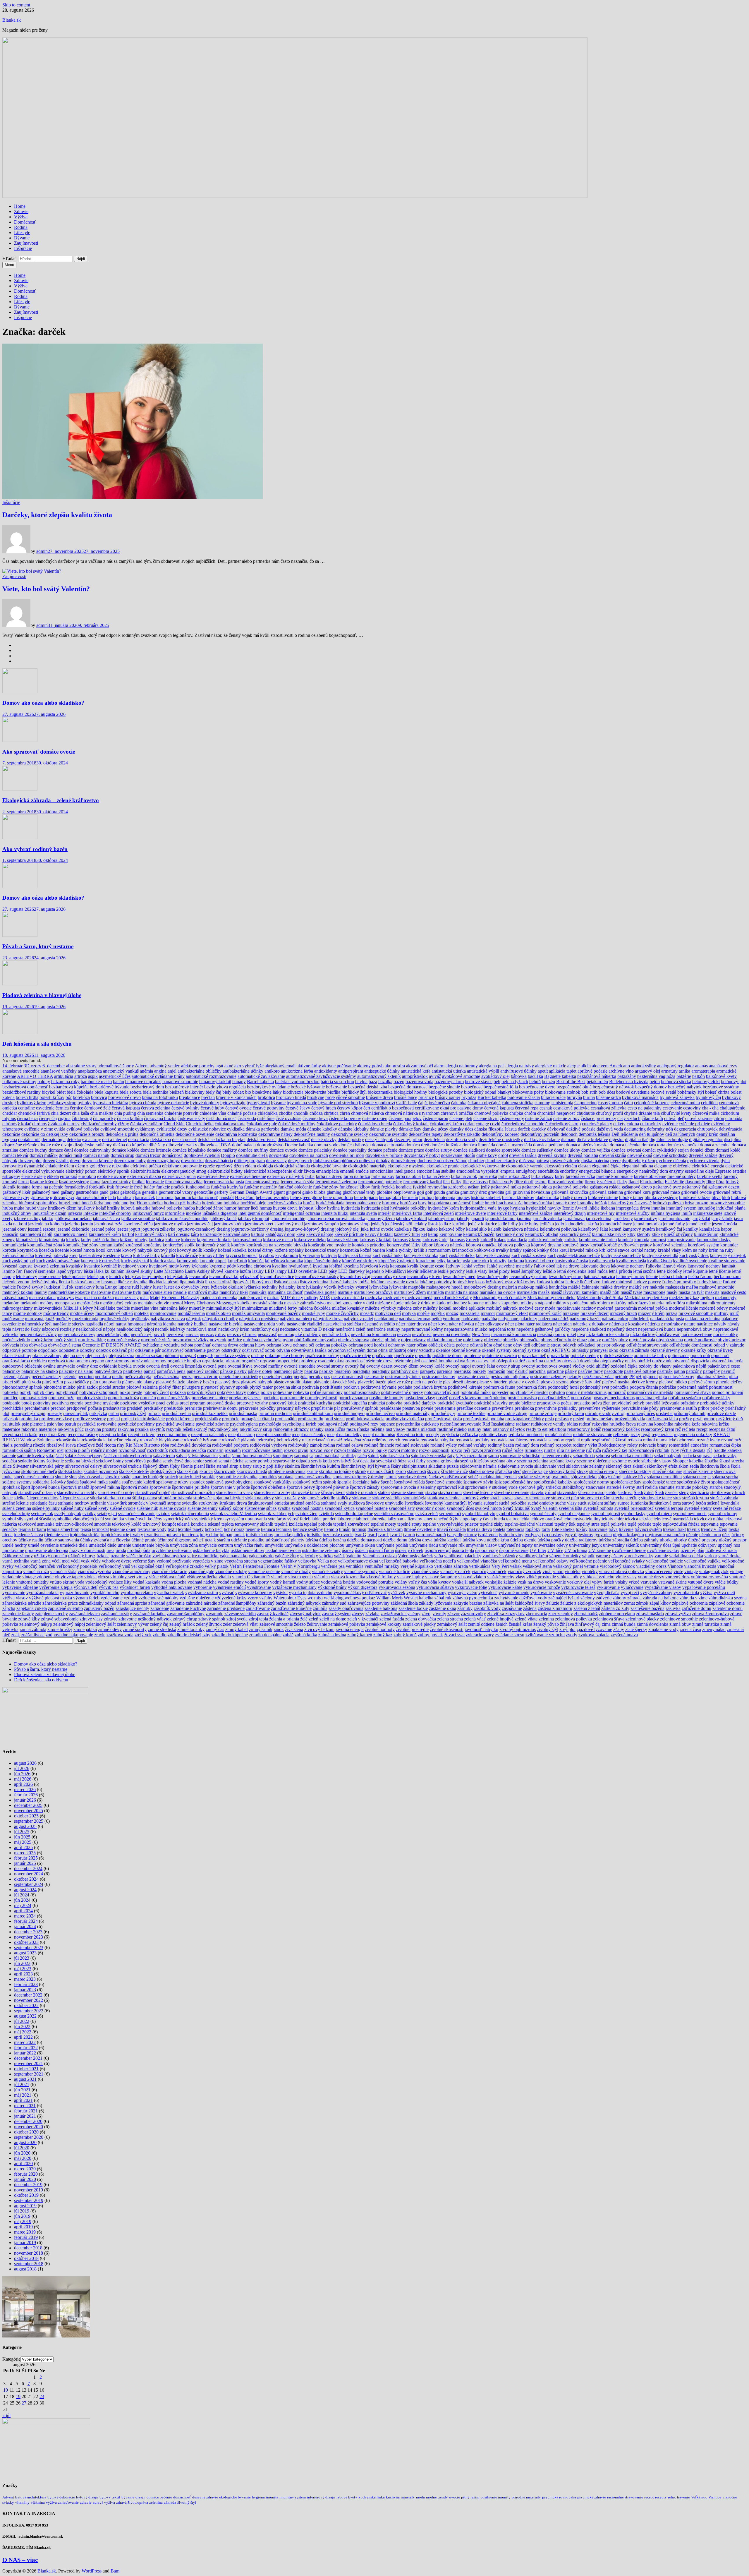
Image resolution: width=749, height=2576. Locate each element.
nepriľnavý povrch (148, 1334)
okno (614, 1350)
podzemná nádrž (693, 1387)
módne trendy (56, 1313)
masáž (544, 1292)
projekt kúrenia (180, 1419)
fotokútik (97, 1187)
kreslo (126, 1255)
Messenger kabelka (234, 1303)
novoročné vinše (156, 1340)
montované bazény (283, 1313)
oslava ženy (464, 1361)
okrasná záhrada (634, 1350)
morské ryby (313, 1313)
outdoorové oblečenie (22, 1366)
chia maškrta (102, 1113)
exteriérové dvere (213, 1176)
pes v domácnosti (347, 1377)
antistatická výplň (483, 1071)
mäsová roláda (42, 1298)
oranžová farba (16, 1361)
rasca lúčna (335, 1429)
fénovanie (155, 1182)
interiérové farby (502, 1213)
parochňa (537, 1371)
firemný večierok (600, 1182)
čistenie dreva (315, 1118)
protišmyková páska (444, 1419)
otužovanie (662, 1361)
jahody (463, 1218)
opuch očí (720, 1355)
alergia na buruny (462, 1066)
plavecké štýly (343, 1382)
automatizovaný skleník (379, 1076)
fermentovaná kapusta (224, 1182)
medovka (374, 1298)
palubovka (133, 1371)
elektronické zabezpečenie (268, 1171)
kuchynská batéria (355, 1255)
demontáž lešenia (595, 1134)
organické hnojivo (184, 1361)
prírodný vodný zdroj (605, 1413)
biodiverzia (293, 1092)
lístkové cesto (286, 1282)
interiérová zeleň (439, 1213)
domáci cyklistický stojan (665, 1150)
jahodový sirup (442, 1218)
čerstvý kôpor (350, 1108)
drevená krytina (552, 1155)
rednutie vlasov (493, 1434)
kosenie (62, 1250)
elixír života (304, 1171)
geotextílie (203, 1192)
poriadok (271, 1398)
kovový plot (165, 1250)
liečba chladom (673, 1276)
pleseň (457, 1382)
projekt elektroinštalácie (143, 1419)
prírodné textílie (471, 1413)
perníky (316, 1377)
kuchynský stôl (135, 1261)
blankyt (504, 1092)
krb (602, 1250)
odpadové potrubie (20, 1350)
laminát (729, 1266)
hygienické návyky (544, 1208)
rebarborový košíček (621, 1429)
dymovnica (13, 1166)
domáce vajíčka (596, 1150)
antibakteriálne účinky (243, 1071)
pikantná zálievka (712, 1377)
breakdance (190, 1097)
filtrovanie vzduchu (566, 1182)
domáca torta (653, 1145)
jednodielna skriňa (582, 1224)
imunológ (706, 1208)
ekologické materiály (367, 1166)
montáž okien (218, 1313)
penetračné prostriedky (240, 1377)
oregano (97, 1361)
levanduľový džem (389, 1276)
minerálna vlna (145, 1308)
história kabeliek (486, 1197)
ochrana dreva (225, 1345)
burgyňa (574, 1097)
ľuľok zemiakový (79, 1287)
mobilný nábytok (502, 1308)
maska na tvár (691, 1292)
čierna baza (27, 1118)
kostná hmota (83, 1250)
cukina (633, 1124)
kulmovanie (188, 1261)
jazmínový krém (229, 1224)
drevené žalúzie (703, 1155)
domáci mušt (71, 1155)
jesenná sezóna (42, 1229)
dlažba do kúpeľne (130, 1145)
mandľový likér (234, 1292)
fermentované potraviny (380, 1182)
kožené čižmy (261, 1250)
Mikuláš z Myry (78, 1308)
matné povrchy (252, 1298)
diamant (568, 1139)
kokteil (487, 1240)
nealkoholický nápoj (135, 1329)
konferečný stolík (179, 1245)
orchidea (39, 1361)
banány (239, 1082)
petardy (574, 1377)
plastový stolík (287, 1382)
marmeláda (527, 1292)
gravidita (496, 1192)
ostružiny (553, 1361)
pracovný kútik (283, 1403)
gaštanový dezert (724, 1187)
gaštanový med (45, 1192)
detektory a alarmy (84, 1139)
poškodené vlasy (420, 1398)
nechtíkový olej (265, 1329)
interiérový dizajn (570, 1213)
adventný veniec (165, 1066)
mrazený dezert (595, 1313)
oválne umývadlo (59, 1366)
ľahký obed (545, 1266)
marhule (345, 1292)
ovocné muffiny (268, 1366)
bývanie (278, 1103)
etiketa (53, 1176)
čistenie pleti (461, 1118)
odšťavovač (173, 1350)
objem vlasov (413, 1340)
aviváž (435, 1076)
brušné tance (406, 1097)
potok (27, 1403)
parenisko (462, 1371)
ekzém (571, 1166)
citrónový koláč (17, 1124)
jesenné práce (103, 1229)
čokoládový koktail (411, 1124)
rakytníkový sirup (256, 1429)
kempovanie (451, 1234)
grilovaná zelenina (606, 1192)
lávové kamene (225, 1271)
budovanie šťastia (524, 1097)
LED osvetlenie (302, 1271)
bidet (61, 1092)
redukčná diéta (558, 1434)
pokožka (178, 1392)
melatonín (30, 1303)
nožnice (235, 1340)
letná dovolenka (572, 1271)
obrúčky (610, 1340)
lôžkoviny (526, 1282)
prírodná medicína (275, 1413)
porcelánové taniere (210, 1398)
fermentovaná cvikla (184, 1182)
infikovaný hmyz (148, 1213)
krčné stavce (618, 1250)
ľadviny (453, 1266)
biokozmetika (380, 1092)
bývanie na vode (302, 1103)
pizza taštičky (77, 1382)
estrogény (11, 1176)
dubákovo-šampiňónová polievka (344, 1161)
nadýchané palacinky (518, 1319)
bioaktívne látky (267, 1092)
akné (229, 1066)
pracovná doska (221, 1403)
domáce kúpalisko (189, 1150)
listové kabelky (343, 1282)
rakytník (157, 1429)
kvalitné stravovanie (727, 1261)
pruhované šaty (599, 1419)
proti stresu (335, 1419)
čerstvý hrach (324, 1108)
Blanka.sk (12, 20)
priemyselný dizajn (28, 1413)
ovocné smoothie (300, 1366)
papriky (326, 1371)
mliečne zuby (410, 1308)
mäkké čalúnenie (584, 1287)
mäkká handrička (551, 1287)
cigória (64, 1118)
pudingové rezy (364, 1424)
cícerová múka (706, 1113)
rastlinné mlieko (452, 1429)
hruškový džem (62, 1208)
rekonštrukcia (68, 1440)
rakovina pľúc (71, 1429)
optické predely (585, 1355)
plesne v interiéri (492, 1382)
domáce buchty (33, 1150)
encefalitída (548, 1171)
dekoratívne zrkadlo (462, 1134)
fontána (24, 1187)
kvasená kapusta (17, 1266)
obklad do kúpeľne (444, 1340)
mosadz (367, 1313)
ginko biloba (314, 1192)
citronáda (734, 1118)
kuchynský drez (694, 1255)
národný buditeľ (193, 1324)
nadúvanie (471, 1319)
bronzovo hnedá (291, 1097)
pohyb (25, 1392)
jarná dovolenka (547, 1218)
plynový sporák (234, 1387)
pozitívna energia (68, 1403)
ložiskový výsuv (501, 1282)
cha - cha (710, 1108)
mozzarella (470, 1313)
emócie (362, 1171)
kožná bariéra (373, 1250)
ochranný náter (402, 1345)
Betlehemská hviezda (629, 1082)
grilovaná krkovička (570, 1192)
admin (42, 551)
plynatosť (210, 1387)
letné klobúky (669, 1271)
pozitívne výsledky (138, 1403)
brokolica (266, 1097)
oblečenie (493, 1340)
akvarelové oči (420, 1066)
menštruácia (88, 1303)
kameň (615, 1229)
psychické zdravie (212, 1424)
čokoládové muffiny (297, 1124)
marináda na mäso (462, 1292)
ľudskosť (53, 1287)
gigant (279, 1192)
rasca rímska (358, 1429)
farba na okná (408, 1176)
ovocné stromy (330, 1366)
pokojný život (156, 1392)
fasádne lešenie (44, 1182)
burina (589, 1097)
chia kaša (80, 1113)
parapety (428, 1371)
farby (560, 1176)
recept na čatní (722, 1429)
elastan (584, 1166)
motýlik (438, 1313)
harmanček (145, 1197)
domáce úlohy (567, 1150)
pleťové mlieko (673, 1382)
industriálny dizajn (49, 1213)
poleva (253, 1392)
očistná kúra (481, 1345)
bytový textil (258, 1103)
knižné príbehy (134, 1240)
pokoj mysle (131, 1392)
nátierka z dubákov (590, 1324)
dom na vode (326, 1145)
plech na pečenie (426, 1382)
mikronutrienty (722, 1303)
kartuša (258, 1234)
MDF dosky (292, 1298)
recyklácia (450, 1434)
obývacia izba (15, 1345)
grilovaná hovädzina (531, 1192)
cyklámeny (145, 1129)
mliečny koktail (437, 1308)
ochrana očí (304, 1345)
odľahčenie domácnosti (691, 1345)
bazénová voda (419, 1082)
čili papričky (104, 1118)
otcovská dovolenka (581, 1361)
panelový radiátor (203, 1371)
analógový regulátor (676, 1066)
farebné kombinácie (614, 1176)
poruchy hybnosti (321, 1398)
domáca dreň (417, 1145)
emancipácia (327, 1171)
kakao (432, 1229)
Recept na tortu (410, 1434)
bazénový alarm (449, 1082)
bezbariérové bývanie (110, 1087)
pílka (733, 1377)
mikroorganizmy (18, 1308)
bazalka (385, 1082)
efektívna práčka (146, 1166)
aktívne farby (309, 1066)
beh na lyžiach (515, 1082)
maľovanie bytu (127, 1292)
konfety (238, 1245)
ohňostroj (397, 1350)
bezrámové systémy (721, 1087)
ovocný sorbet (534, 1366)
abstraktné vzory (81, 1066)
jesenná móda (724, 1224)
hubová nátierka (136, 1208)
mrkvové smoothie (696, 1313)
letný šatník (178, 1276)
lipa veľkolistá (218, 1282)
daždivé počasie (581, 1129)
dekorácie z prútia (122, 1134)
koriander (729, 1245)
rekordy (132, 1440)
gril (508, 1192)
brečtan (208, 1097)
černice (77, 1108)
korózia (9, 1250)
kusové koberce (540, 1261)
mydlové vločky (114, 1319)
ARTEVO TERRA (35, 1076)
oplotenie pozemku (499, 1355)
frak (110, 1187)
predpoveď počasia (84, 1408)
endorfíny (569, 1171)
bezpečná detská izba (368, 1087)
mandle (180, 1292)
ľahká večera (473, 1266)
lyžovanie (398, 1287)
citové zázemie (699, 1118)
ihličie (594, 1208)
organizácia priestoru (221, 1361)
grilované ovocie (696, 1192)
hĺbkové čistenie (603, 1197)
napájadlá (94, 1324)
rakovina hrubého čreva (614, 1424)
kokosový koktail (376, 1240)
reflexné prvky (627, 1434)
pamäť (150, 1371)
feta (446, 1182)
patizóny (694, 1371)
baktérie (684, 1076)
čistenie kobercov (345, 1118)
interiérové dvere (470, 1213)
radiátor (523, 1424)
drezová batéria (219, 1161)
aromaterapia (703, 1071)
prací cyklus (167, 1403)
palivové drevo (108, 1371)
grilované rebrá (727, 1192)
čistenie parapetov (405, 1118)
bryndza (469, 1097)
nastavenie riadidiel (304, 1324)
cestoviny (692, 1108)
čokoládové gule (262, 1124)
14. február (12, 1066)
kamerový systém (639, 1229)
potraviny (42, 1403)
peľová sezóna (166, 1377)
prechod (58, 1408)
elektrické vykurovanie (43, 1171)
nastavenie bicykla (226, 1324)
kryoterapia (309, 1255)
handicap (125, 1197)
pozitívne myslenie (102, 1403)
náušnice (705, 1324)
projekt (114, 1419)
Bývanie (22, 238)
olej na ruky (96, 1355)
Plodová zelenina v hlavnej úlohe (42, 995)
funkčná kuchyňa (227, 1187)
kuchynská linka (388, 1255)
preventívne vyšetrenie (599, 1408)
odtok (270, 1350)
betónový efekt (706, 1082)
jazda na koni (15, 1224)
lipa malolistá (192, 1282)
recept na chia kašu (20, 1434)
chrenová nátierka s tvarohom (412, 1113)
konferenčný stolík (213, 1245)
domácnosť (172, 1155)
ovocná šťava (240, 1366)
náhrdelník (639, 1319)
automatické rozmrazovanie (211, 1076)
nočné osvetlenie (697, 1334)
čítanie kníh (652, 1118)
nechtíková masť (202, 1329)
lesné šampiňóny (526, 1271)
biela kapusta (106, 1092)
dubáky (383, 1161)
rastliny (475, 1429)
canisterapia (562, 1103)
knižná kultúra (106, 1240)
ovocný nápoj (458, 1366)
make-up (526, 1287)
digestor (616, 1139)
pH (639, 1377)
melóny (47, 1303)
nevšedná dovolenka (452, 1334)
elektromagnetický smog (184, 1171)
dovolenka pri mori (347, 1155)
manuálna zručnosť (285, 1292)
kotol (101, 1250)
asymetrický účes (115, 1076)
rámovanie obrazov (291, 1429)
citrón (719, 1118)
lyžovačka (379, 1287)
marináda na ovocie (498, 1292)
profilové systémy (90, 1419)
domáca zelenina (715, 1145)
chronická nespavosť (556, 1113)
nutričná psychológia (262, 1340)
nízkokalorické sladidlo (608, 1334)
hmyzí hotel (70, 1203)
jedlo (560, 1224)
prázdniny (690, 1403)
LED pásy (328, 1271)
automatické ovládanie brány (158, 1076)
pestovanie (374, 1377)
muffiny (721, 1313)
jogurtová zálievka (158, 1229)
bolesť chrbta (717, 1092)
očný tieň (522, 1345)
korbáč (597, 1245)
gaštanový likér (16, 1192)
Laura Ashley (197, 1271)
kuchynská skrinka (421, 1255)
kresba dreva (90, 1255)
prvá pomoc (704, 1419)
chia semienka (150, 1113)
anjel (172, 1071)
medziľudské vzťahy (453, 1298)
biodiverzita (315, 1092)
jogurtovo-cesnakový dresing (203, 1229)
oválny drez (87, 1366)
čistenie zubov (566, 1118)
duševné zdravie (565, 1161)
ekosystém (554, 1166)
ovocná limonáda (186, 1366)
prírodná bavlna (176, 1413)
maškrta (712, 1292)
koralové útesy (576, 1245)
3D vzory (32, 1066)
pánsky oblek (260, 1371)
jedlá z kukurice (482, 1224)
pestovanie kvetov (439, 1377)
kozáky (210, 1250)
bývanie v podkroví (377, 1103)
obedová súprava (354, 1340)
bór (69, 1097)
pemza (187, 1377)
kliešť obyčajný (678, 1234)
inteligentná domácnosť (260, 1213)
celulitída (709, 1103)
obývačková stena (65, 1345)
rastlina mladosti (421, 1429)
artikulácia (64, 1076)
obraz (582, 1340)
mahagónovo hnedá (444, 1287)
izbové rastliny (27, 1218)
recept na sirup (241, 1434)
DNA (226, 1145)
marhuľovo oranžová (373, 1292)
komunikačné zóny (81, 1245)
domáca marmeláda (514, 1145)
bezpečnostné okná (574, 1087)
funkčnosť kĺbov (355, 1187)
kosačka (46, 1250)
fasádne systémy (74, 1182)
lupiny (146, 1287)
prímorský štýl (133, 1413)
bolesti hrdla (27, 1097)
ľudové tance (709, 1282)
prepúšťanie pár (325, 1408)
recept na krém (142, 1434)
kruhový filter (212, 1255)
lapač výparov (69, 1271)
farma (23, 1182)
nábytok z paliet (358, 1319)
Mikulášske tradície (112, 1308)
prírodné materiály (413, 1413)
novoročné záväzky (191, 1340)
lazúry (258, 1271)
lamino (9, 1271)
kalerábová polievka (558, 1229)
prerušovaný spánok (360, 1408)
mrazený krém (651, 1313)
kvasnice (92, 1266)
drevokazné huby (130, 1161)
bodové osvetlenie (633, 1092)
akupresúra (395, 1066)
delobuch (569, 1134)
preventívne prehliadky (556, 1408)
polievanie (282, 1392)
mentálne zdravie (153, 1303)
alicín (586, 1066)
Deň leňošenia (625, 1134)
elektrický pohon (81, 1171)
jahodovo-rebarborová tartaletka (336, 1218)
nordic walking (92, 1340)
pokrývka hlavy (232, 1392)
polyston (557, 1392)
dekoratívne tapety (426, 1134)
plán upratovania (105, 1382)
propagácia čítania (257, 1419)
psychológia (270, 1424)
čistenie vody (512, 1118)
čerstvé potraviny (269, 1108)
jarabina (524, 1218)
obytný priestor (732, 1340)
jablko (48, 1218)
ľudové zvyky (30, 1287)
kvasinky (74, 1266)
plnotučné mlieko (60, 1387)
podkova (352, 1387)
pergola (301, 1377)
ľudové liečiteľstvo (583, 1282)
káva (301, 1234)
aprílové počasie (592, 1071)
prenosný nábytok (293, 1408)
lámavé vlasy (674, 1266)
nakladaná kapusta (667, 1319)
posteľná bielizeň (554, 1398)
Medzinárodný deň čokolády (500, 1298)
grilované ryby (16, 1197)
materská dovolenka (219, 1298)
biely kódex (233, 1092)
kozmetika (349, 1250)
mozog (452, 1313)
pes (327, 1377)
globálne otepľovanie (396, 1192)
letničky (116, 1276)
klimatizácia (27, 1240)
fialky (456, 1182)
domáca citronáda (388, 1145)
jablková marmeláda (73, 1218)
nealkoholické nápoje (96, 1329)
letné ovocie (49, 1276)
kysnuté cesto (432, 1266)
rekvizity (293, 1440)
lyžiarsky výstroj (353, 1287)
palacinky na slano (76, 1371)
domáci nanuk (96, 1155)
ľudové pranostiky (679, 1282)
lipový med (262, 1282)
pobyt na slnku (287, 1387)
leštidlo (549, 1271)
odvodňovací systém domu (352, 1350)
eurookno (87, 1176)
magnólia (417, 1287)
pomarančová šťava (693, 1392)
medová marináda (348, 1298)
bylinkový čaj (708, 1097)
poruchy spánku (353, 1398)
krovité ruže (187, 1255)
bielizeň (177, 1092)
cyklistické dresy (172, 1129)
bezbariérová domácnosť (25, 1087)
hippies (463, 1197)
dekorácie (11, 1134)
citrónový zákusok (49, 1124)
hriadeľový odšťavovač (630, 1203)
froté (138, 1187)
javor (738, 1218)
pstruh (70, 1424)
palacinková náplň (689, 1366)
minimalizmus (255, 1308)
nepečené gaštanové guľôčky (543, 1329)
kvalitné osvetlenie (690, 1261)
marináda (435, 1292)
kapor (726, 1229)
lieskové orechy (86, 1282)
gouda (439, 1192)
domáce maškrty (222, 1150)
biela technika (156, 1092)
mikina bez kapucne (465, 1303)
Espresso (723, 1171)
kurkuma (516, 1261)
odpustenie (69, 1350)
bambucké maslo (96, 1082)
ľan (19, 1271)
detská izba (161, 1139)
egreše (209, 1166)
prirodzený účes (640, 1413)
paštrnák (665, 1371)
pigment (650, 1377)
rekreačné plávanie (239, 1440)
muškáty (63, 1319)
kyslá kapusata (393, 1266)
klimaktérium (706, 1234)
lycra (205, 1287)
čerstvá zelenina (156, 1108)
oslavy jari (486, 1361)
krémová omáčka (18, 1255)
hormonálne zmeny (363, 1203)
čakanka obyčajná (484, 1103)
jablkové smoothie (138, 1218)
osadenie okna (331, 1361)
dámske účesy (435, 1129)
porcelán (148, 1398)
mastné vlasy (127, 1298)
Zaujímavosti (26, 243)
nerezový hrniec (242, 1334)
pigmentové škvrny (677, 1377)
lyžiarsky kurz (292, 1287)
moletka (141, 1313)
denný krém (707, 1134)
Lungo (111, 1287)
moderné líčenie (683, 1308)
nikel (572, 1334)
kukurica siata (163, 1261)
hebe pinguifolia (338, 1197)
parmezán (496, 1371)
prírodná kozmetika (210, 1413)
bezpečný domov (651, 1087)
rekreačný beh (270, 1440)
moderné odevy (714, 1308)
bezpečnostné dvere (537, 1087)
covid (495, 1124)
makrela (657, 1287)
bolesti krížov (52, 1097)
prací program (193, 1403)
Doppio (228, 1155)
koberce (173, 1240)
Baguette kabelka (560, 1076)
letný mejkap (154, 1276)
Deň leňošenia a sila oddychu (37, 1044)
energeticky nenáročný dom (642, 1171)
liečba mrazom (727, 1276)
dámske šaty (410, 1129)
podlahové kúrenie (465, 1387)
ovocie (139, 1366)
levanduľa (199, 1276)
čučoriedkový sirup (563, 1124)
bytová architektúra (110, 1103)
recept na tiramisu (379, 1434)
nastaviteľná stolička (342, 1324)
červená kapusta (499, 1108)
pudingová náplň (333, 1424)
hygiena (518, 1208)
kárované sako (237, 1234)
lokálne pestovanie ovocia (395, 1282)
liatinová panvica (599, 1276)
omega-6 (205, 1355)
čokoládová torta (230, 1124)
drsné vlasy (276, 1161)
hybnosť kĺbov (312, 1208)
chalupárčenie (732, 1108)
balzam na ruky (65, 1082)
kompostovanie (681, 1240)
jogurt (135, 1229)
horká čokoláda (330, 1203)
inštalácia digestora (220, 1213)
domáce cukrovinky (92, 1150)
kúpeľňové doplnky (323, 1261)
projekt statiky (208, 1419)
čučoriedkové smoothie (523, 1124)
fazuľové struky (116, 1182)
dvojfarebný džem (638, 1161)
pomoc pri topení (727, 1392)
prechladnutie (37, 1408)
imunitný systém (681, 1208)
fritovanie (124, 1187)
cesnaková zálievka (609, 1108)
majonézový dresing (482, 1287)
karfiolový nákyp (151, 1234)
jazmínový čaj (200, 1224)
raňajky (317, 1429)
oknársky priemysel (590, 1350)
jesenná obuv (14, 1229)
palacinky (11, 1371)
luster (158, 1287)
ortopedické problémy (297, 1361)
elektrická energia (708, 1166)
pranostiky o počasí (555, 1403)
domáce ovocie (283, 1150)
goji (420, 1192)
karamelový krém (105, 1234)
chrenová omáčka (457, 1113)
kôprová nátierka (449, 1245)
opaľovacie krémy (322, 1355)
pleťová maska (616, 1382)
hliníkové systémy (661, 1197)
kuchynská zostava (529, 1255)
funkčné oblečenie (295, 1187)
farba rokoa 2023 (514, 1176)
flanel (634, 1182)
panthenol (283, 1371)
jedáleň (377, 1224)
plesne (470, 1382)
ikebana (608, 1208)
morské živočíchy (342, 1313)
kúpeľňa (256, 1261)
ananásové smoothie (21, 1071)
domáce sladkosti (469, 1150)
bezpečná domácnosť (408, 1087)
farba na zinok (464, 1176)
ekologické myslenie (407, 1166)
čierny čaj (48, 1118)
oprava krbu (558, 1355)
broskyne (316, 1097)
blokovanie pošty (528, 1092)
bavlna (361, 1082)
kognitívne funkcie (214, 1240)
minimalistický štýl (224, 1308)
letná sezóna (644, 1271)
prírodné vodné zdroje (507, 1413)
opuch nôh (700, 1355)
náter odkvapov (489, 1324)
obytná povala (642, 1340)
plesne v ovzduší (524, 1382)
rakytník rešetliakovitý (187, 1429)
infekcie (91, 1213)
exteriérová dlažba (144, 1176)
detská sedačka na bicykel (222, 1139)
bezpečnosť (472, 1087)
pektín (118, 1377)
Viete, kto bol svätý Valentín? (46, 589)
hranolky (585, 1203)
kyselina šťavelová (361, 1266)
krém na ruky (721, 1250)
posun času (581, 1398)
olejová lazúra (121, 1355)
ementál (347, 1171)
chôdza (316, 1113)
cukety (619, 1124)
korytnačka (28, 1250)
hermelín (410, 1197)
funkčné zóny (326, 1187)
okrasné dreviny (665, 1350)
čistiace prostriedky (598, 1118)
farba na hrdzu (357, 1176)
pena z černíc (206, 1377)
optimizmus (679, 1355)
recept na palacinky (209, 1434)
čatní (628, 1103)
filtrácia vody (501, 1182)
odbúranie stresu (546, 1345)
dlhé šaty (157, 1145)
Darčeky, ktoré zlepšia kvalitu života (57, 515)
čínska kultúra (130, 1118)
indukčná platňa (731, 1208)
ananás (701, 1066)
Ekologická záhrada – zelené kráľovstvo (51, 800)
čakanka (459, 1103)
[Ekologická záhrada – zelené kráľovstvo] (20, 789)
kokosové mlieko (310, 1240)
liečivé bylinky (44, 1282)
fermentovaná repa (262, 1182)
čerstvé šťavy (298, 1108)
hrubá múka (13, 1208)
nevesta (404, 1334)
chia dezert (61, 1113)
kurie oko (480, 1261)
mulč (734, 1313)
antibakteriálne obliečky (200, 1071)
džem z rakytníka (114, 1166)
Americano (620, 1066)
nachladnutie (386, 1319)
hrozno (702, 1203)
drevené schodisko (670, 1155)
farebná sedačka (580, 1176)
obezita (377, 1340)
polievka (301, 1392)
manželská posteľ (320, 1292)
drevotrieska (192, 1161)
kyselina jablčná (328, 1266)
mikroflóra (675, 1303)
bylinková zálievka (677, 1097)
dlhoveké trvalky (182, 1145)
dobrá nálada (244, 1145)
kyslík (413, 1266)
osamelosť (355, 1361)
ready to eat (537, 1429)
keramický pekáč (575, 1234)
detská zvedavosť (294, 1139)
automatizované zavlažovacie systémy (321, 1076)
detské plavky (324, 1139)
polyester (500, 1392)
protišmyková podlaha (484, 1419)
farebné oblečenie (650, 1176)
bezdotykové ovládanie (268, 1087)
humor (230, 1208)
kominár (626, 1240)
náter (401, 1324)
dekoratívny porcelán (540, 1134)
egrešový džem (230, 1166)
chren (345, 1113)
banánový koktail (215, 1082)
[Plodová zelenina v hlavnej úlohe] (20, 984)
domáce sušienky (537, 1150)
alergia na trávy (520, 1066)
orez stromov (117, 1361)
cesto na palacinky (645, 1108)
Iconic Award (575, 1208)
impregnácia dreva (633, 1208)
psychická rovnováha (97, 1424)
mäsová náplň (15, 1298)
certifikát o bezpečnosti (392, 1108)
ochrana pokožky (331, 1345)
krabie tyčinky (399, 1250)
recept (702, 1429)
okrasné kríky (694, 1350)
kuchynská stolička (457, 1255)
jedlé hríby (508, 1224)
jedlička (547, 1224)
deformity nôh (660, 1129)
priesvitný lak (76, 1413)
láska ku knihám (109, 1271)
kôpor (427, 1245)
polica (266, 1392)
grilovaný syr (62, 1197)
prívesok (10, 1419)
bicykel (49, 1092)
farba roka (488, 1176)
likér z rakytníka (133, 1282)
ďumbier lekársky (502, 1161)
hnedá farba (92, 1203)
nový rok (218, 1340)
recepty (432, 1434)
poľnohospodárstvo (362, 1392)
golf (429, 1192)
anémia (146, 1071)
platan (307, 1382)
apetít (543, 1071)
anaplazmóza (90, 1071)
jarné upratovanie (674, 1218)
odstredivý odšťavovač (243, 1350)
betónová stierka (676, 1082)
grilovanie (40, 1197)
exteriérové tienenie (248, 1176)
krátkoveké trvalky (492, 1250)
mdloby (311, 1298)
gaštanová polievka (571, 1187)
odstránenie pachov (202, 1350)
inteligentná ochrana (302, 1213)
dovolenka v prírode (384, 1155)
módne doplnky (28, 1313)
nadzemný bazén (585, 1319)
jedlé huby (529, 1224)
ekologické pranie (443, 1166)
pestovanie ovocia (473, 1377)
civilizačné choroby (99, 1124)
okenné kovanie (466, 1350)
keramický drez (510, 1234)
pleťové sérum (701, 1382)
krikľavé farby (146, 1255)
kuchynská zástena (493, 1255)
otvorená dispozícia (691, 1361)
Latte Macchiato (169, 1271)
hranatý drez (565, 1203)
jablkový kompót (254, 1218)
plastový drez (227, 1382)
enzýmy (676, 1171)
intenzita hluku (335, 1213)
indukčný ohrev (17, 1213)
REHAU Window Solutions (28, 1440)
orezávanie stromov (148, 1361)
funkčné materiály (261, 1187)
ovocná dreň (158, 1366)
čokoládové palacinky (337, 1124)
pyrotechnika (408, 1424)
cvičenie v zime (39, 1129)
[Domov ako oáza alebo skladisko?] (20, 692)
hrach (490, 1203)
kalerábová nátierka (521, 1229)
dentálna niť (29, 1139)
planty (149, 1382)
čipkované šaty (191, 1118)
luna (100, 1287)
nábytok (194, 1319)
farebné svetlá (710, 1176)
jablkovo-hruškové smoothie (182, 1218)
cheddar (10, 1113)
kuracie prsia (458, 1261)
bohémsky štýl (691, 1092)
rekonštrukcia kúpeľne (102, 1440)
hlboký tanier (631, 1197)
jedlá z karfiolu (453, 1224)
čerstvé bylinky (185, 1108)
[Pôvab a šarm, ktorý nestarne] (20, 935)
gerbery (221, 1192)
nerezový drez (213, 1334)
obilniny (392, 1340)
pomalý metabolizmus (586, 1392)
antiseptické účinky (382, 1071)
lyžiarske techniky (261, 1287)
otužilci (644, 1361)
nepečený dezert (622, 1329)
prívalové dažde (721, 1413)
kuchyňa (329, 1255)
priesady (54, 1413)
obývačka (38, 1345)
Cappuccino (585, 1103)
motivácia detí (388, 1313)
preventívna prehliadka (513, 1408)
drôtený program (249, 1161)
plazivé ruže (399, 1382)
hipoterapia (445, 1197)
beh (497, 1082)
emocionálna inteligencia (393, 1171)
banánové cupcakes (143, 1082)
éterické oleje (34, 1176)
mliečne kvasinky (348, 1308)
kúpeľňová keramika (284, 1261)
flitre (711, 1182)
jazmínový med (289, 1224)
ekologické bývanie (329, 1166)
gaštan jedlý (479, 1187)
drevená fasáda (523, 1155)
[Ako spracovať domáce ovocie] (20, 740)
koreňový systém (704, 1245)
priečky (717, 1408)
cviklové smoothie (117, 1129)
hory (422, 1203)
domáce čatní (61, 1150)
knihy (86, 1240)
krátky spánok (523, 1250)
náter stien (562, 1324)
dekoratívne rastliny (312, 1134)
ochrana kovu (279, 1345)
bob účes (607, 1092)
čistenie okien (375, 1118)
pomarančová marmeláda (650, 1392)
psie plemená (34, 1424)
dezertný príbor (408, 1139)
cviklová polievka (83, 1129)
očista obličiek (430, 1345)
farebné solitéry (682, 1176)
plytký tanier (261, 1387)
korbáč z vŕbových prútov (628, 1245)
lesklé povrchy (451, 1271)
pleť (597, 1382)
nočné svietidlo (16, 1340)
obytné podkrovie (700, 1340)
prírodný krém (571, 1413)
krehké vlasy (669, 1250)
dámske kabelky (322, 1129)
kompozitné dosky (714, 1240)
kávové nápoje (320, 1234)
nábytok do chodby (220, 1319)
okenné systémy (497, 1350)
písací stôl (11, 1382)
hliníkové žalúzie (695, 1197)
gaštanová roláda (605, 1187)
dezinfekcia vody (462, 1139)
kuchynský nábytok (728, 1255)
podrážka (668, 1387)
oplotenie (472, 1355)
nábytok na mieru (296, 1319)
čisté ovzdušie (288, 1118)
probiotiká (29, 1419)
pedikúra (103, 1377)
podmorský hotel (563, 1387)
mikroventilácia (48, 1308)
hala (112, 1197)
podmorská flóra (531, 1387)
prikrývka (98, 1413)
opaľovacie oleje (356, 1355)
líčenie (652, 1276)
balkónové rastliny (19, 1082)
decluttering (635, 1129)
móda (550, 1308)
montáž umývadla (248, 1313)
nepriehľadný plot (113, 1334)
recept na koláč (113, 1434)
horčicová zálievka (285, 1203)
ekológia (265, 1166)
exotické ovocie (112, 1176)
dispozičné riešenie (20, 1145)
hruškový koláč (92, 1208)
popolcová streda (91, 1398)
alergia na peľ (492, 1066)
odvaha (283, 1350)
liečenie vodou (16, 1282)
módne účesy (82, 1313)
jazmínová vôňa (138, 1224)
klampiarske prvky (609, 1234)
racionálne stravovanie (461, 1424)
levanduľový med (459, 1276)
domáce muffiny (253, 1150)
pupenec (387, 1424)
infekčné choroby (115, 1213)
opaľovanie (383, 1355)
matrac (273, 1298)
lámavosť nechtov (704, 1266)
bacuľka (535, 1076)
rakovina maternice (39, 1429)
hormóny (390, 1203)
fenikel (138, 1182)
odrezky (87, 1350)
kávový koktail (379, 1234)
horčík (309, 1203)
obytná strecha (670, 1340)
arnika (684, 1071)
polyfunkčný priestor (529, 1392)
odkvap (618, 1345)
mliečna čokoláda (315, 1308)
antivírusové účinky (518, 1071)
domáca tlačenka (625, 1145)
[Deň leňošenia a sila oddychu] (20, 1033)
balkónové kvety (721, 1076)
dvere (615, 1161)
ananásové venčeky (59, 1071)
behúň (535, 1082)
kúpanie (207, 1261)
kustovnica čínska (572, 1261)
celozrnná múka (685, 1103)
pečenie (69, 1377)
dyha (725, 1161)
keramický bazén (479, 1234)
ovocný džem (406, 1366)
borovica (99, 1097)
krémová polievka (52, 1255)
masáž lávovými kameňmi (575, 1292)
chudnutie (586, 1113)
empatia (507, 1171)
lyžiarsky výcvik (321, 1287)
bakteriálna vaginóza (656, 1076)
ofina (383, 1350)
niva (581, 1334)
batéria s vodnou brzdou (297, 1082)
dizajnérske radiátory (93, 1145)
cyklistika (236, 1129)
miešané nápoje (389, 1303)
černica (62, 1108)
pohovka (10, 1392)
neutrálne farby (336, 1334)
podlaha (405, 1387)
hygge (503, 1208)
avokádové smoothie (461, 1076)
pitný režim (53, 1382)
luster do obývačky (182, 1287)
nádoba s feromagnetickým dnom (430, 1319)
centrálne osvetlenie (36, 1108)
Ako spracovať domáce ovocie (39, 752)
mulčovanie (13, 1319)
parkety (479, 1371)
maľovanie (101, 1292)
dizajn (67, 1145)
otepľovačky (612, 1361)
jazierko (72, 1224)
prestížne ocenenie (474, 1408)
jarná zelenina (598, 1218)
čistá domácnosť (221, 1118)
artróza (81, 1076)
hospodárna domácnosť (449, 1203)
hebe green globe (306, 1197)
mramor (488, 1313)
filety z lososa (475, 1182)
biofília (334, 1092)
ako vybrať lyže (249, 1066)
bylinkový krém (32, 1103)
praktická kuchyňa (315, 1403)
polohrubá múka (476, 1392)
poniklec (10, 1398)
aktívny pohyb (370, 1066)
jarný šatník (722, 1218)
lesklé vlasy (477, 1271)
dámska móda (293, 1129)
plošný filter (170, 1387)
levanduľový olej (492, 1276)
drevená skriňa (613, 1155)
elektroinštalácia (145, 1171)
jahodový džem (380, 1218)
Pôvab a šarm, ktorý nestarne (38, 946)
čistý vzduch (629, 1118)
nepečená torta (502, 1329)
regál (646, 1434)
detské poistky (351, 1139)
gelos (114, 1192)
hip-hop (426, 1197)
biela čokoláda (80, 1092)
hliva (716, 1197)
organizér (250, 1361)
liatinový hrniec (631, 1276)
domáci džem (702, 1150)
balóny (44, 1082)
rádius (572, 1424)
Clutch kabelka (200, 1124)
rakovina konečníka (655, 1424)
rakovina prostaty (101, 1429)
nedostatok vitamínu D (301, 1329)
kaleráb (495, 1229)
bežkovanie (336, 1087)
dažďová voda (610, 1129)
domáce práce (411, 1150)
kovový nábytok (137, 1250)
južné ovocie (382, 1229)
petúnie (621, 1377)
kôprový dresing (546, 1245)
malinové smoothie (717, 1287)
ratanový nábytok (509, 1429)
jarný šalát (701, 1218)
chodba (286, 1113)
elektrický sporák (114, 1171)
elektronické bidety (225, 1171)
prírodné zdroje (542, 1413)
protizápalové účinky (525, 1419)
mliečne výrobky (381, 1308)
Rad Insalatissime (499, 1424)
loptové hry (463, 1282)
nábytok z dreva (328, 1319)
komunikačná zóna (45, 1245)
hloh (726, 1197)
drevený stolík (56, 1161)
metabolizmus (340, 1303)
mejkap (707, 1298)
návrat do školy (26, 1329)
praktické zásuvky (491, 1403)
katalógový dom (280, 1234)
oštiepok (504, 1361)
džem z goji (86, 1166)
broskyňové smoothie (345, 1097)
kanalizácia (710, 1229)
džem (69, 1166)
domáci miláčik (44, 1155)
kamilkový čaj (669, 1229)
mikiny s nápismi (536, 1303)
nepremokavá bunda (657, 1329)
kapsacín (10, 1234)
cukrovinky (651, 1124)
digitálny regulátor (706, 1139)
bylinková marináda (640, 1097)
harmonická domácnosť (196, 1197)
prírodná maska (243, 1413)
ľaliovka (653, 1266)
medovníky (394, 1298)
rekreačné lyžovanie (202, 1440)
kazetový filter (407, 1234)
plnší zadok (87, 1387)
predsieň (135, 1408)
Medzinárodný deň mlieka (551, 1298)
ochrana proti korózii (368, 1345)
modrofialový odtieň (114, 1313)
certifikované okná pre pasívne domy (449, 1108)
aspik (93, 1076)
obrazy (595, 1340)
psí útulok (11, 1424)
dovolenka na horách (309, 1155)
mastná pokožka (99, 1298)
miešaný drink (418, 1303)
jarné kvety (623, 1218)
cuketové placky (597, 1124)
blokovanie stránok (563, 1092)
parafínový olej (405, 1371)
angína (160, 1071)
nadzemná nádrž (553, 1319)
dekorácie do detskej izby (45, 1134)
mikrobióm (600, 1303)
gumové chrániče (91, 1197)
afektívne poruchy (198, 1066)
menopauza (65, 1303)
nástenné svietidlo (379, 1324)
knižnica (156, 1240)
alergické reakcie (551, 1066)
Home (20, 206)
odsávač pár (123, 1350)
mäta (144, 1298)
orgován (268, 1361)
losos (480, 1282)
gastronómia (87, 1192)
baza (373, 1082)
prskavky (564, 1419)
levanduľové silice (277, 1276)
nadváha (489, 1319)
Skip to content (16, 5)
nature (690, 1324)
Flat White (674, 1182)
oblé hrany (473, 1340)
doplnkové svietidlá (202, 1155)
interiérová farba (407, 1213)
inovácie (194, 1213)
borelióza (81, 1097)
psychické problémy (136, 1424)
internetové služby (633, 1213)
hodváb (194, 1203)
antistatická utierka (449, 1071)
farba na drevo (329, 1176)
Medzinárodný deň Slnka (600, 1298)
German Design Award (251, 1192)
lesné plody (499, 1271)
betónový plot (734, 1082)
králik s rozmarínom (432, 1250)
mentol (177, 1303)
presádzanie (390, 1408)
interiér (384, 1213)
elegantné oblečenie (672, 1166)
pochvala (311, 1387)
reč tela (689, 1429)
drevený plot (30, 1161)
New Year (481, 1334)
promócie (231, 1419)
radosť (585, 1424)
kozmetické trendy (322, 1250)
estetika (739, 1171)
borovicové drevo (124, 1097)
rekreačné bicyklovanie (161, 1440)
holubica (231, 1203)
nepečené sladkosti (589, 1329)
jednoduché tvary (616, 1224)
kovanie (114, 1250)
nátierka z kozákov (627, 1324)
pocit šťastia (331, 1387)
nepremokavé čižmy (38, 1334)
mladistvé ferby (283, 1308)
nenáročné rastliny (383, 1329)
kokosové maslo (278, 1240)
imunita (658, 1208)
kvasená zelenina (49, 1266)
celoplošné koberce (652, 1103)
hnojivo (128, 1203)
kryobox (266, 1255)
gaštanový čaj (695, 1187)
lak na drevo (568, 1266)
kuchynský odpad (19, 1261)
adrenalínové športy (116, 1066)
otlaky (631, 1361)
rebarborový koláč (584, 1429)
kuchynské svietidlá (660, 1255)
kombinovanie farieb (598, 1240)
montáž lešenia (191, 1313)
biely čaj (213, 1092)
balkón (699, 1076)
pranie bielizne (522, 1403)
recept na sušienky (309, 1434)
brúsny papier (448, 1097)
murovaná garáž (40, 1319)
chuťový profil (609, 1113)
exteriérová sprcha (179, 1176)
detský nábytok (379, 1139)
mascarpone (654, 1292)
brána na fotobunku (160, 1097)
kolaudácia (517, 1240)
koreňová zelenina (670, 1245)
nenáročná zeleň (351, 1329)
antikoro (272, 1071)
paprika (311, 1371)
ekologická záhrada (292, 1166)
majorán (510, 1287)
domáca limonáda (479, 1145)
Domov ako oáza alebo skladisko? (43, 703)
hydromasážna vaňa (478, 1208)
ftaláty (149, 1187)
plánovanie (132, 1382)
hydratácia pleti (375, 1208)
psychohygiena (244, 1424)
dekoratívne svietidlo (388, 1134)
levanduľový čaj (355, 1276)
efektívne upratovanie (182, 1166)
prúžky (686, 1419)
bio (248, 1092)
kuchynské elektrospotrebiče (574, 1255)
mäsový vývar (70, 1298)
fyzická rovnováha (430, 1187)
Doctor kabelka (299, 1145)
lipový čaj (242, 1282)
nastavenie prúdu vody (265, 1324)
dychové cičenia (671, 1161)
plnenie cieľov (729, 1382)
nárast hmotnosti (131, 1324)
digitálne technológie (669, 1139)
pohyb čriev (43, 1392)
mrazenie (571, 1313)
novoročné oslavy (123, 1340)
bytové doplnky (205, 1103)
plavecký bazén (372, 1382)
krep (73, 1255)
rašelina (377, 1429)
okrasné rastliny (17, 1355)
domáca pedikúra (549, 1145)
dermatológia (54, 1139)
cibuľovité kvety (676, 1113)
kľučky (73, 1240)
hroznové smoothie (727, 1203)
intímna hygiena (665, 1213)
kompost (658, 1240)
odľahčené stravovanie (647, 1345)
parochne (555, 1371)
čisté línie (266, 1118)
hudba (189, 1208)
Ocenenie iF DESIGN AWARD (112, 1345)
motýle (423, 1313)
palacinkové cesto (724, 1366)
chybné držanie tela (642, 1113)
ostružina (535, 1361)
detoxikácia (139, 1139)
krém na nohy (695, 1250)
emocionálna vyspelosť (478, 1171)
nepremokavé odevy (77, 1334)
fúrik (376, 1187)
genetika (150, 1192)
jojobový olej (347, 1229)
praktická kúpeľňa (350, 1403)
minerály (197, 1308)
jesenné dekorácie (73, 1229)
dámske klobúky (353, 1129)
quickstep (430, 1424)
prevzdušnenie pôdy (640, 1408)
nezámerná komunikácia (514, 1334)
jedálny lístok (426, 1224)
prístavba (664, 1413)
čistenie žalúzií (539, 1118)
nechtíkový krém (234, 1329)
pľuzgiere (191, 1387)
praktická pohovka (385, 1403)
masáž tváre (631, 1292)
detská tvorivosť (262, 1139)
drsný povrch (300, 1161)
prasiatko (582, 1403)
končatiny (152, 1245)
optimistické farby (650, 1355)
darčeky (539, 1129)
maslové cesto (733, 1292)
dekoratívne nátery (275, 1134)
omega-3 (188, 1355)
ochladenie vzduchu (161, 1345)
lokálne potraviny (436, 1282)
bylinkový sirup (62, 1103)
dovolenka (279, 1155)
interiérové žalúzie (536, 1213)
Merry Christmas (200, 1303)
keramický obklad (542, 1234)
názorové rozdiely (58, 1329)
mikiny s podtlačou (571, 1303)
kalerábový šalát (593, 1229)
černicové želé (97, 1108)
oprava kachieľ (532, 1355)
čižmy (123, 1124)
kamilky (691, 1229)
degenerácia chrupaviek (696, 1129)
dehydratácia (731, 1129)
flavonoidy (695, 1182)
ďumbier (476, 1161)
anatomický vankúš (121, 1071)
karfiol (128, 1234)
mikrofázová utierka (646, 1303)
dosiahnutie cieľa (252, 1155)
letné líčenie (720, 1271)
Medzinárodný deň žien (646, 1298)
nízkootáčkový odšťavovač (655, 1334)
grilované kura (637, 1192)
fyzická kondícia (396, 1187)
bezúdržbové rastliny (22, 1092)
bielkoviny (195, 1092)
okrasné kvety (720, 1350)
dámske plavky (384, 1129)
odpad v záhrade (729, 1345)
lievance (109, 1282)
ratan (487, 1429)
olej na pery (73, 1355)
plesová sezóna (555, 1382)
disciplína (733, 1139)
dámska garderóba (263, 1129)
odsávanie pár (148, 1350)
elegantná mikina (637, 1166)
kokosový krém (407, 1240)
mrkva (671, 1313)
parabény (343, 1371)
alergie (573, 1066)
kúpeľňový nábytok (397, 1261)
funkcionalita (198, 1187)
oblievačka (530, 1340)
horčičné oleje (253, 1203)
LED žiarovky (352, 1271)
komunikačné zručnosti (121, 1245)
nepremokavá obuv (694, 1329)
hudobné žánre (210, 1208)
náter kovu (438, 1324)
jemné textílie (698, 1224)
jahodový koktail (411, 1218)
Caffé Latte (407, 1103)
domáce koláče (126, 1150)
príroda (154, 1413)
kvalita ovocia (602, 1261)
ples (447, 1382)
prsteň (579, 1419)
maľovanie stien (157, 1292)
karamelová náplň (36, 1234)
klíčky (657, 1234)
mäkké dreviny (614, 1287)
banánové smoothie (180, 1082)
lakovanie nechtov (628, 1266)
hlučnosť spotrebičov (38, 1203)
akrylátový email (280, 1066)
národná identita (162, 1324)
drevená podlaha (583, 1155)
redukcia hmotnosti (526, 1434)
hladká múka (547, 1197)
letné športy (97, 1276)
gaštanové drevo (637, 1187)
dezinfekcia (434, 1139)
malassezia (675, 1287)
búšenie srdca (608, 1097)
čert (367, 1108)
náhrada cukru (615, 1319)
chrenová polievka (491, 1113)
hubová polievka (167, 1208)
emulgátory (526, 1171)
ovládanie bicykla (115, 1366)
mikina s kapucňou (502, 1303)
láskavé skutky (139, 1271)
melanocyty (726, 1298)
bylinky (85, 1103)
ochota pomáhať (196, 1345)
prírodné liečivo (380, 1413)
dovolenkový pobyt (422, 1155)
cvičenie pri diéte (694, 1124)
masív (672, 1292)
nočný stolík (66, 1340)
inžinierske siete (708, 1213)
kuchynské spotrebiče (621, 1255)
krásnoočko (462, 1250)
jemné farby (674, 1224)
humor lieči (248, 1208)
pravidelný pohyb (628, 1403)
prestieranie (445, 1408)
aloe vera (600, 1066)
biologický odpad (480, 1092)
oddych (570, 1345)
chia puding (125, 1113)
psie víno (55, 1424)
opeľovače (404, 1355)
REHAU (722, 1434)
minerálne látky (174, 1308)
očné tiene (503, 1345)
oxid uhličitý (598, 1366)
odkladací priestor (594, 1345)
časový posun (610, 1103)
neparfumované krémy (422, 1329)
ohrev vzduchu (421, 1350)
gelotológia (130, 1192)
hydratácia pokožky (408, 1208)
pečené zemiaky (46, 1377)
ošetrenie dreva (380, 1361)
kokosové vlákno (343, 1240)
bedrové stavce (479, 1082)
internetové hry (601, 1213)
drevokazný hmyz (163, 1161)
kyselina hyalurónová (292, 1266)
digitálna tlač (637, 1139)
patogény (712, 1371)
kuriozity (498, 1261)
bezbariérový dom (147, 1087)
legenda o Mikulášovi (386, 1271)
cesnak (546, 1108)
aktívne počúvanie (339, 1066)
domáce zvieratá (626, 1150)
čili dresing (82, 1118)
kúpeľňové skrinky (360, 1261)
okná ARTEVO (556, 1350)
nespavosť (267, 1334)
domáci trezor (148, 1155)
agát (219, 1066)
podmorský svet (595, 1387)
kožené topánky (289, 1250)
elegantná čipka (606, 1166)
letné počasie (74, 1276)
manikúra (258, 1292)
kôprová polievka (514, 1245)
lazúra (245, 1271)
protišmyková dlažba (405, 1419)
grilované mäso (666, 1192)
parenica (445, 1371)
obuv (623, 1340)
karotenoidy (211, 1234)
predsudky (153, 1408)
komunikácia (14, 1245)
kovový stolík (190, 1250)
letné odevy (26, 1276)
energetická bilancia (597, 1171)
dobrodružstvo (270, 1145)
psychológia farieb (299, 1424)
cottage (482, 1124)
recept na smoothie (273, 1434)
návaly (720, 1324)
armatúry (669, 1071)
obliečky (511, 1340)
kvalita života (659, 1261)
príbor (704, 1408)
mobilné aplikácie (469, 1308)
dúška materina (595, 1161)
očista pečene (456, 1345)
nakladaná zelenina (703, 1319)
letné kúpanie (695, 1271)
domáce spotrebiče (503, 1150)
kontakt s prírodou (369, 1245)
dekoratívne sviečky (350, 1134)
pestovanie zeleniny (548, 1377)
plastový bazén (200, 1382)
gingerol (293, 1192)
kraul (564, 1250)
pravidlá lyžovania (662, 1403)
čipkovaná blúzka (160, 1118)
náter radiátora (539, 1324)
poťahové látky (716, 1398)
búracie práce (553, 1097)
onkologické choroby (285, 1355)
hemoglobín (390, 1197)
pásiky (571, 1371)
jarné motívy (646, 1218)
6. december (54, 1066)
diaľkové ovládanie (542, 1139)
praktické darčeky (420, 1403)
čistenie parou (436, 1118)
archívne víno (621, 1071)
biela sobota (131, 1092)
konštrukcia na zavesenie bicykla (277, 1245)
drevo (75, 1161)
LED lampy (276, 1271)
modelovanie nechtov (576, 1308)
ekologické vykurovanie (483, 1166)
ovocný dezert (379, 1366)
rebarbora (557, 1429)
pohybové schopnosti (99, 1392)
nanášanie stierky (68, 1324)
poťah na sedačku (685, 1398)
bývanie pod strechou (338, 1103)
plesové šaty (581, 1382)
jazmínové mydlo (170, 1224)
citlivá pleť (674, 1118)
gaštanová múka (506, 1187)
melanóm (11, 1303)
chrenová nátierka (367, 1113)
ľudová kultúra (550, 1282)
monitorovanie (163, 1313)
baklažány (627, 1076)
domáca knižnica (446, 1145)
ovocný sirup (508, 1366)
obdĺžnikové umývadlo (316, 1340)
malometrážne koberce (69, 1292)
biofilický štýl (354, 1092)
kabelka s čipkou (410, 1229)
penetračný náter (277, 1377)
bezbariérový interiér (184, 1087)
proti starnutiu (311, 1419)
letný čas (133, 1276)
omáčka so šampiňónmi (157, 1355)
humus (266, 1208)
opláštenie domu (447, 1355)
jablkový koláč (223, 1218)
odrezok (103, 1350)
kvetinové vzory (133, 1266)
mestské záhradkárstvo (305, 1303)
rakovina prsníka (133, 1429)
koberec (188, 1240)
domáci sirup (122, 1155)
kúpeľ (221, 1261)
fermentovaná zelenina (336, 1182)
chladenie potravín (181, 1113)
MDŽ (325, 1298)
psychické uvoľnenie (175, 1424)
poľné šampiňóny (326, 1392)
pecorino (86, 1377)
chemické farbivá (34, 1113)
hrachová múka (538, 1203)
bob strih (589, 1092)
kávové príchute (349, 1234)
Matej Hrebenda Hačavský (175, 1298)
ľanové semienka (39, 1271)
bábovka (519, 1076)
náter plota (515, 1324)
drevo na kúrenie (97, 1161)
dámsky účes (461, 1129)
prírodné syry (443, 1413)
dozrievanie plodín (458, 1155)
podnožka (619, 1387)
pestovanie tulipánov (510, 1377)
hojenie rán (212, 1203)
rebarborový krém (658, 1429)
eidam (250, 1166)
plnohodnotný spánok (22, 1387)
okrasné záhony (47, 1355)
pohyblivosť (67, 1392)
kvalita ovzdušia (631, 1261)
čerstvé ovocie (238, 1108)
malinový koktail (18, 1292)
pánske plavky (233, 1371)
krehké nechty (644, 1250)
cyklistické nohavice (207, 1129)
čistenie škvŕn (486, 1118)
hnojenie (112, 1203)
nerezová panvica (183, 1334)
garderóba (457, 1187)
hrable (478, 1203)
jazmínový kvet (259, 1224)
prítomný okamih (690, 1413)
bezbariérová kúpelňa (69, 1087)
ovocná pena (215, 1366)
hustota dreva (285, 1208)
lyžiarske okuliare (227, 1287)
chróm (530, 1113)
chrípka (516, 1113)
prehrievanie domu (220, 1408)
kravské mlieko (584, 1250)
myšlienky (140, 1319)
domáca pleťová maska (587, 1145)
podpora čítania (644, 1387)
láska (88, 1271)
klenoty (644, 1234)
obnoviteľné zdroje (558, 1340)
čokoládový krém (446, 1124)
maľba (692, 1287)
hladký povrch (574, 1197)
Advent (142, 1066)
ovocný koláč (432, 1366)
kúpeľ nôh (237, 1261)
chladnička (268, 1113)
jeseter (122, 1229)
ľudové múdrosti (617, 1282)
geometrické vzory (176, 1192)
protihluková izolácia (365, 1419)
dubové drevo (404, 1161)
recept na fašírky (83, 1434)
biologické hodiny (410, 1092)
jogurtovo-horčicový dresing (257, 1229)
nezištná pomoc (552, 1334)
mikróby (619, 1303)
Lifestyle (22, 233)
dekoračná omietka (157, 1134)
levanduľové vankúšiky (317, 1276)
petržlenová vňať (598, 1377)
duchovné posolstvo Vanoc (442, 1161)
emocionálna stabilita (436, 1171)
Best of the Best (571, 1082)
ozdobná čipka (624, 1366)
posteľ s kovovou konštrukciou (478, 1398)
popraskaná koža (123, 1398)
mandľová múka (203, 1292)
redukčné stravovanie (592, 1434)
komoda (642, 1240)
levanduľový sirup (566, 1276)
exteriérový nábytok (286, 1176)
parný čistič (517, 1371)
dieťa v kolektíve (592, 1139)
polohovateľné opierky (402, 1392)
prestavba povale (418, 1408)
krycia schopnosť (242, 1255)
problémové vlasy (56, 1419)
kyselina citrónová (254, 1266)
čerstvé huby (212, 1108)
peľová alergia (138, 1377)
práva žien (601, 1403)
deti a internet (115, 1139)
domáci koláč (728, 1150)
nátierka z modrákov (664, 1324)
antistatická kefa (416, 1071)
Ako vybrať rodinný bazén (35, 849)
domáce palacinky (315, 1150)
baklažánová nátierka (597, 1076)
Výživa (21, 217)
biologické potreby (446, 1092)
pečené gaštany (16, 1377)
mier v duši (364, 1303)
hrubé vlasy (36, 1208)
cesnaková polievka (571, 1108)
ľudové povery (647, 1282)
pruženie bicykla (630, 1419)
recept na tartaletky (344, 1434)
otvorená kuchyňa (727, 1361)
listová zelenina (314, 1282)
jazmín (87, 1224)
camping (542, 1103)
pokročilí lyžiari (201, 1392)
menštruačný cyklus (118, 1303)
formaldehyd (76, 1187)
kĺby (631, 1234)
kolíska (571, 1240)
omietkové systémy (232, 1355)
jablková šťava (106, 1218)
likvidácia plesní (164, 1282)
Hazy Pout (245, 1197)
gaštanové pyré (667, 1187)
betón (655, 1082)
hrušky (113, 1208)
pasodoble (614, 1371)
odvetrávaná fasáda (309, 1350)
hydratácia (350, 1208)
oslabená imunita (437, 1361)
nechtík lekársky (170, 1329)
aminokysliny (644, 1066)
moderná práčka (653, 1308)
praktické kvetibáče (455, 1403)
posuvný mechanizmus (614, 1398)
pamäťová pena (171, 1371)
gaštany (68, 1192)
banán (118, 1082)
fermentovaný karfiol (422, 1182)
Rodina (21, 227)
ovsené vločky (572, 1366)
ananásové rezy (723, 1066)
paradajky (381, 1371)
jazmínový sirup (355, 1224)
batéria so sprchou (337, 1082)
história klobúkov (518, 1197)
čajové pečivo (437, 1103)
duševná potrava (534, 1161)
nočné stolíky (726, 1334)
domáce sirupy (439, 1150)
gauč (104, 1192)
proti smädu (286, 1419)
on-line (257, 1355)
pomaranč (617, 1392)
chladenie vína (213, 1113)
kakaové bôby (452, 1229)
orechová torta (61, 1361)
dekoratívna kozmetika (236, 1134)
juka (365, 1229)
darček (524, 1129)
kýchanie (200, 1266)
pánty (298, 1371)
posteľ (442, 1398)
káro (195, 1234)
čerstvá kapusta (126, 1108)
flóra (720, 1182)
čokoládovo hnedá (375, 1124)
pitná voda (31, 1382)
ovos (553, 1366)
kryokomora (287, 1255)
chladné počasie (242, 1113)
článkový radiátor (146, 1124)
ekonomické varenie (525, 1166)
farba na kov (383, 1176)
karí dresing (179, 1234)
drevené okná (640, 1155)
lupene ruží (129, 1287)
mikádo (439, 1303)
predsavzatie (114, 1408)
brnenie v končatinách (236, 1097)
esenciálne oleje (699, 1171)
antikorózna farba (297, 1071)
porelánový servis (245, 1398)
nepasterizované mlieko (466, 1329)
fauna (95, 1182)
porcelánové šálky (174, 1398)
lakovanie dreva (595, 1266)
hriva (690, 1203)
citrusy (73, 1124)
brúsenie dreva (379, 1097)
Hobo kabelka (150, 1203)
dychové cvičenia (703, 1161)
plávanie (321, 1382)
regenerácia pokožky (693, 1434)
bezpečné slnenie (444, 1087)
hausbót (227, 1197)
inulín (687, 1213)
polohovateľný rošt (442, 1392)
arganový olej (647, 1071)
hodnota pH (175, 1203)
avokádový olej (495, 1076)
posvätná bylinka (651, 1398)
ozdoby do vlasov (655, 1366)
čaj (421, 1103)
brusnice (426, 1097)
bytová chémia (143, 1103)
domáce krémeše (156, 1150)
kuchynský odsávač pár (58, 1261)
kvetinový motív (164, 1266)
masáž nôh (610, 1292)
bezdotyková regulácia (225, 1087)
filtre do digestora (530, 1182)
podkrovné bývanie (379, 1387)
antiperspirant (351, 1071)
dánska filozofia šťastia (495, 1129)
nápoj (109, 1324)
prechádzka (13, 1408)
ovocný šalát (483, 1366)
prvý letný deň (730, 1419)
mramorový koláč (545, 1313)
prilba (114, 1413)
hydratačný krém (443, 1208)
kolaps (500, 1240)
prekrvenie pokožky (257, 1408)
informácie (175, 1213)
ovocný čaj (355, 1366)
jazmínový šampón (321, 1224)
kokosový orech (464, 1240)
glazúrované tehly (359, 1192)
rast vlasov (395, 1429)
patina (679, 1371)
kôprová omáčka (481, 1245)
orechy (82, 1361)
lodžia (364, 1282)
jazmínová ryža (108, 1224)
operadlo (423, 1355)
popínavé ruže (61, 1398)
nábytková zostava (168, 1319)
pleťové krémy (644, 1382)
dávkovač (556, 1129)
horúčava (408, 1203)
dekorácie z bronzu (87, 1134)
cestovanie (672, 1108)
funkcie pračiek (170, 1187)
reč (678, 1429)
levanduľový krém (424, 1276)
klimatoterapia (52, 1240)
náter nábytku (461, 1324)
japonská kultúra (500, 1218)
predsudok (174, 1408)
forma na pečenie (47, 1187)
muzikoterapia (85, 1319)
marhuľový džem (410, 1292)
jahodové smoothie (288, 1218)
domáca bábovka (355, 1145)
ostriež (519, 1361)
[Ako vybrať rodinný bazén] (20, 838)
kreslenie (111, 1255)
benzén (548, 1082)
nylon (288, 1340)
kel (424, 1234)
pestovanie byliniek (403, 1377)
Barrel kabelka (260, 1082)
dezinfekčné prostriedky (501, 1139)
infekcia (75, 1213)
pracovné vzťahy (252, 1403)
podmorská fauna (499, 1387)
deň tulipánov (652, 1134)
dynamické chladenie (43, 1166)
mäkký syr (639, 1287)
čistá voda (247, 1118)
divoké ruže (49, 1145)
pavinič (728, 1371)
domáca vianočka (683, 1145)
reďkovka (469, 1434)
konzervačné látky (404, 1245)
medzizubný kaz (684, 1298)
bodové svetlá (663, 1092)
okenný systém (526, 1350)
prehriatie (193, 1408)
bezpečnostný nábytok (613, 1087)
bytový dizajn (233, 1103)
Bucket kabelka (492, 1097)
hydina (333, 1208)
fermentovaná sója (297, 1182)
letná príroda (620, 1271)
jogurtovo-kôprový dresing (309, 1229)
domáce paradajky (350, 1150)
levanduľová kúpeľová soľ (234, 1276)
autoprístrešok (415, 1076)
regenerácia (662, 1434)
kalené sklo (476, 1229)
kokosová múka (247, 1240)
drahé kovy (487, 1155)
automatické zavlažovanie (261, 1076)
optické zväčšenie (616, 1355)
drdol (503, 1155)
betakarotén (597, 1082)
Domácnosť (25, 222)
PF (632, 1377)
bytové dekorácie (173, 1103)
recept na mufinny (173, 1434)
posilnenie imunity (386, 1398)
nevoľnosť (422, 1334)
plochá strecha (112, 1387)
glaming (334, 1192)
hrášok (601, 1203)
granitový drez (474, 1192)
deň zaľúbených (680, 1134)
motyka (409, 1313)
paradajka (361, 1371)
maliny (41, 1292)
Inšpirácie (23, 248)
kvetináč (109, 1266)
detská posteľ (184, 1139)
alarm (439, 1066)
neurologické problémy (299, 1334)
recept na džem (53, 1434)
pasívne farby (591, 1371)
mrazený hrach (623, 1313)
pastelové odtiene (640, 1371)
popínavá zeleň (33, 1398)
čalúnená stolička (518, 1103)
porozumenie (292, 1398)
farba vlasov (542, 1176)
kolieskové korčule (546, 1240)
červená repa (527, 1108)
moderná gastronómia (617, 1308)
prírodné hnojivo (349, 1413)
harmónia (165, 1197)
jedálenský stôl (399, 1224)
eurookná (69, 1176)
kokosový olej (436, 1240)
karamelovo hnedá (71, 1234)
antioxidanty (326, 1071)
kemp (433, 1234)
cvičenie (670, 1124)
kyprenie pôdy (223, 1266)
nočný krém (42, 1340)
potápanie (11, 1403)
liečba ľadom (700, 1276)
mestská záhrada (268, 1303)
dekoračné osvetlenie (195, 1134)
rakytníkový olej (223, 1429)
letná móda (598, 1271)
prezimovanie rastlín (678, 1408)
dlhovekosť (209, 1145)
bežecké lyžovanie (308, 1087)
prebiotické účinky (717, 1403)
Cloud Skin (174, 1124)
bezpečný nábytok (685, 1087)
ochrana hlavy (252, 1345)
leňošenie (428, 1271)
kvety (185, 1266)
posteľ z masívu (522, 1398)
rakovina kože (687, 1424)
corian (469, 1124)
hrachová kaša (509, 1203)
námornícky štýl (37, 1324)
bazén (399, 1082)
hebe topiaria (366, 1197)
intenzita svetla (363, 1213)
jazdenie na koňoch (46, 1224)
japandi (477, 1218)
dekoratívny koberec (500, 1134)
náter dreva (417, 1324)
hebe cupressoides (272, 1197)
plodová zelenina (142, 1387)
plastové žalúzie (171, 1382)
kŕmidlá (168, 1255)
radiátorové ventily (548, 1424)
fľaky (622, 1182)
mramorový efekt (512, 1313)
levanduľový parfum (528, 1276)
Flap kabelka (652, 1182)
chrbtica (331, 1113)
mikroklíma (697, 1303)
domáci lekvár (15, 1155)
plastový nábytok (257, 1382)
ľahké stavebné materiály (510, 1266)
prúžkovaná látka (662, 1419)
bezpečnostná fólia (501, 1087)
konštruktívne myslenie (329, 1245)
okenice (443, 1350)
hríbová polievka (668, 1203)
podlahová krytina (430, 1387)
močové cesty (531, 1308)
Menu (9, 265)
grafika (453, 1192)
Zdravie (21, 211)
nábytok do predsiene (259, 1319)
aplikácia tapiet (563, 1071)
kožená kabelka (232, 1250)
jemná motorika (647, 1224)
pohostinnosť (721, 1387)
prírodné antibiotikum (313, 1413)
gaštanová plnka (537, 1187)
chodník (301, 1113)
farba (310, 1176)
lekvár (413, 1271)
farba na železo (436, 1176)
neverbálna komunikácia (373, 1334)
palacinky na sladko (40, 1371)
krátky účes (548, 1250)
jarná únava (574, 1218)
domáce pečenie (383, 1150)
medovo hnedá (419, 1298)
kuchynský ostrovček (100, 1261)
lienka (64, 1282)
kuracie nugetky (431, 1261)
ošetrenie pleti (407, 1361)
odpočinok (48, 1350)
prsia (549, 1419)
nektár (329, 1329)
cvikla (60, 1129)
